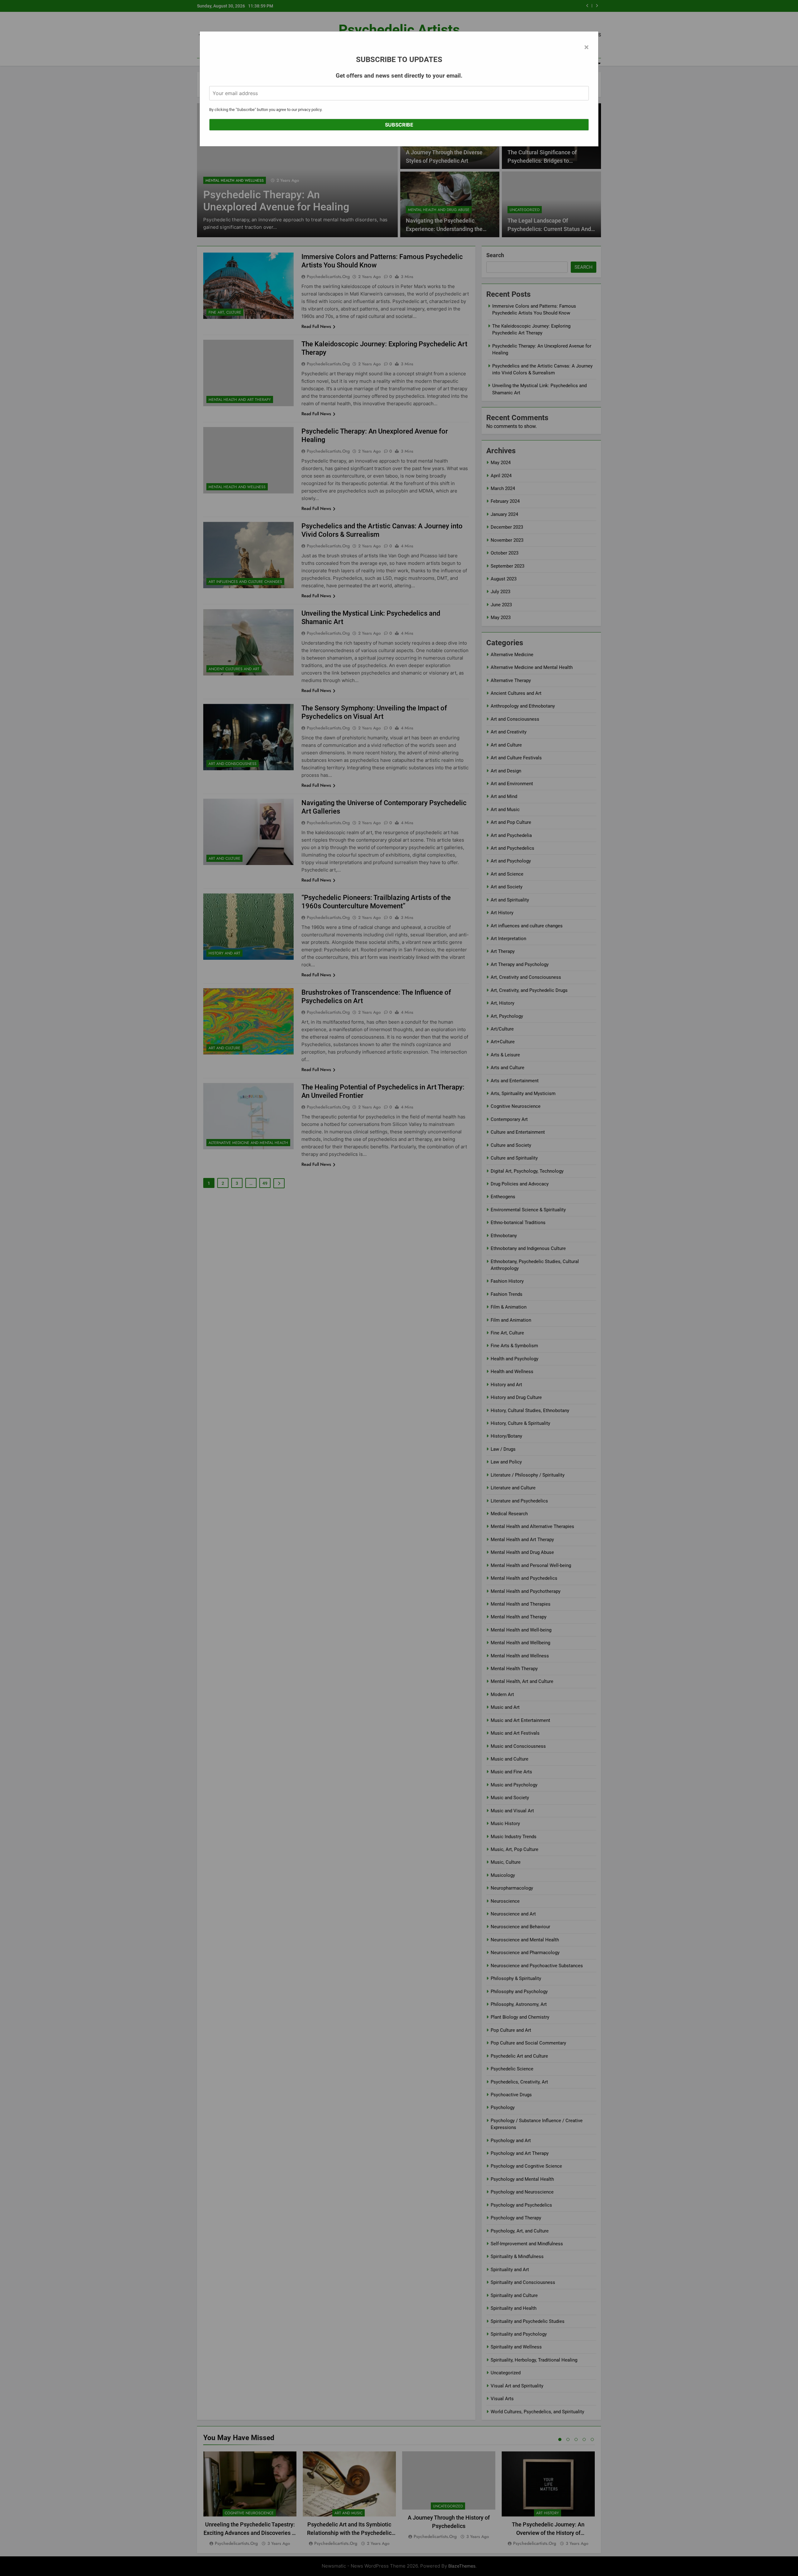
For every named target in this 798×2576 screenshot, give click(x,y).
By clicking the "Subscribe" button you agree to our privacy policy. (266, 110)
